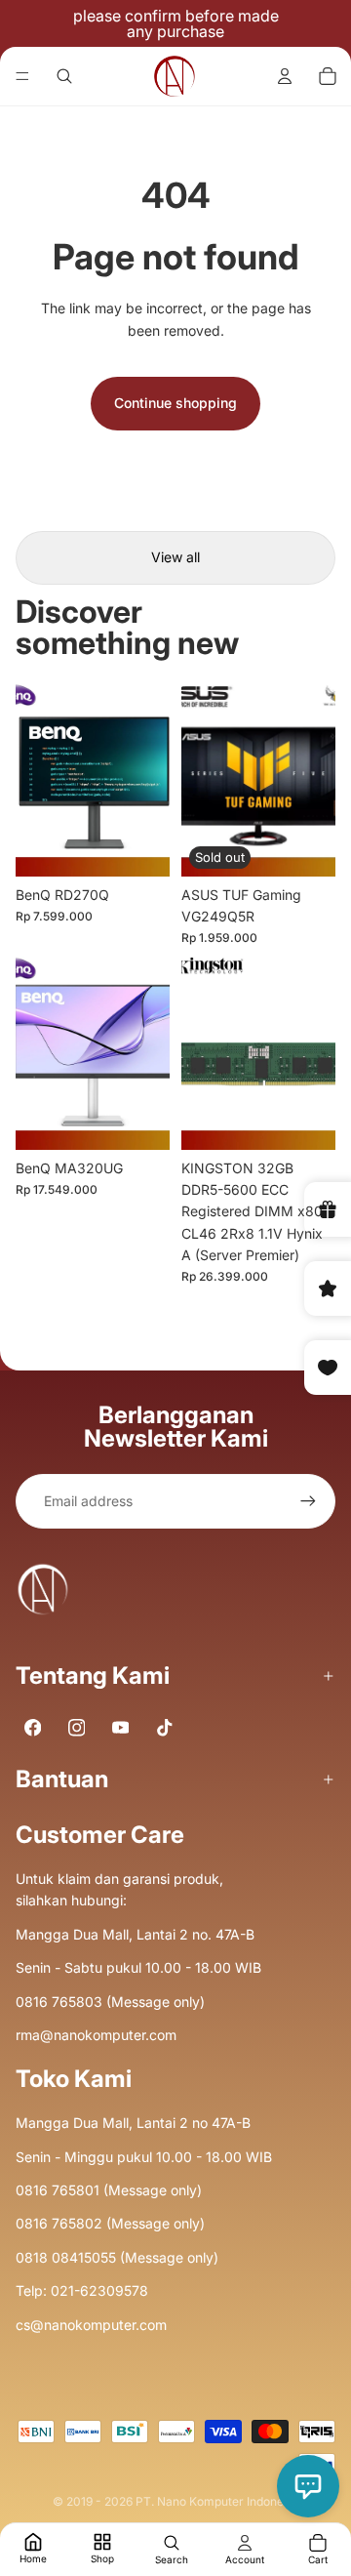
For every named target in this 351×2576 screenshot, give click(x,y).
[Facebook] (33, 1728)
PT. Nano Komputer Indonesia (217, 2501)
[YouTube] (120, 1728)
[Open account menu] (285, 76)
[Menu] (22, 76)
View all (175, 557)
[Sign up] (308, 1501)
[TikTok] (164, 1728)
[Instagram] (77, 1728)
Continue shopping (175, 403)
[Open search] (64, 76)
